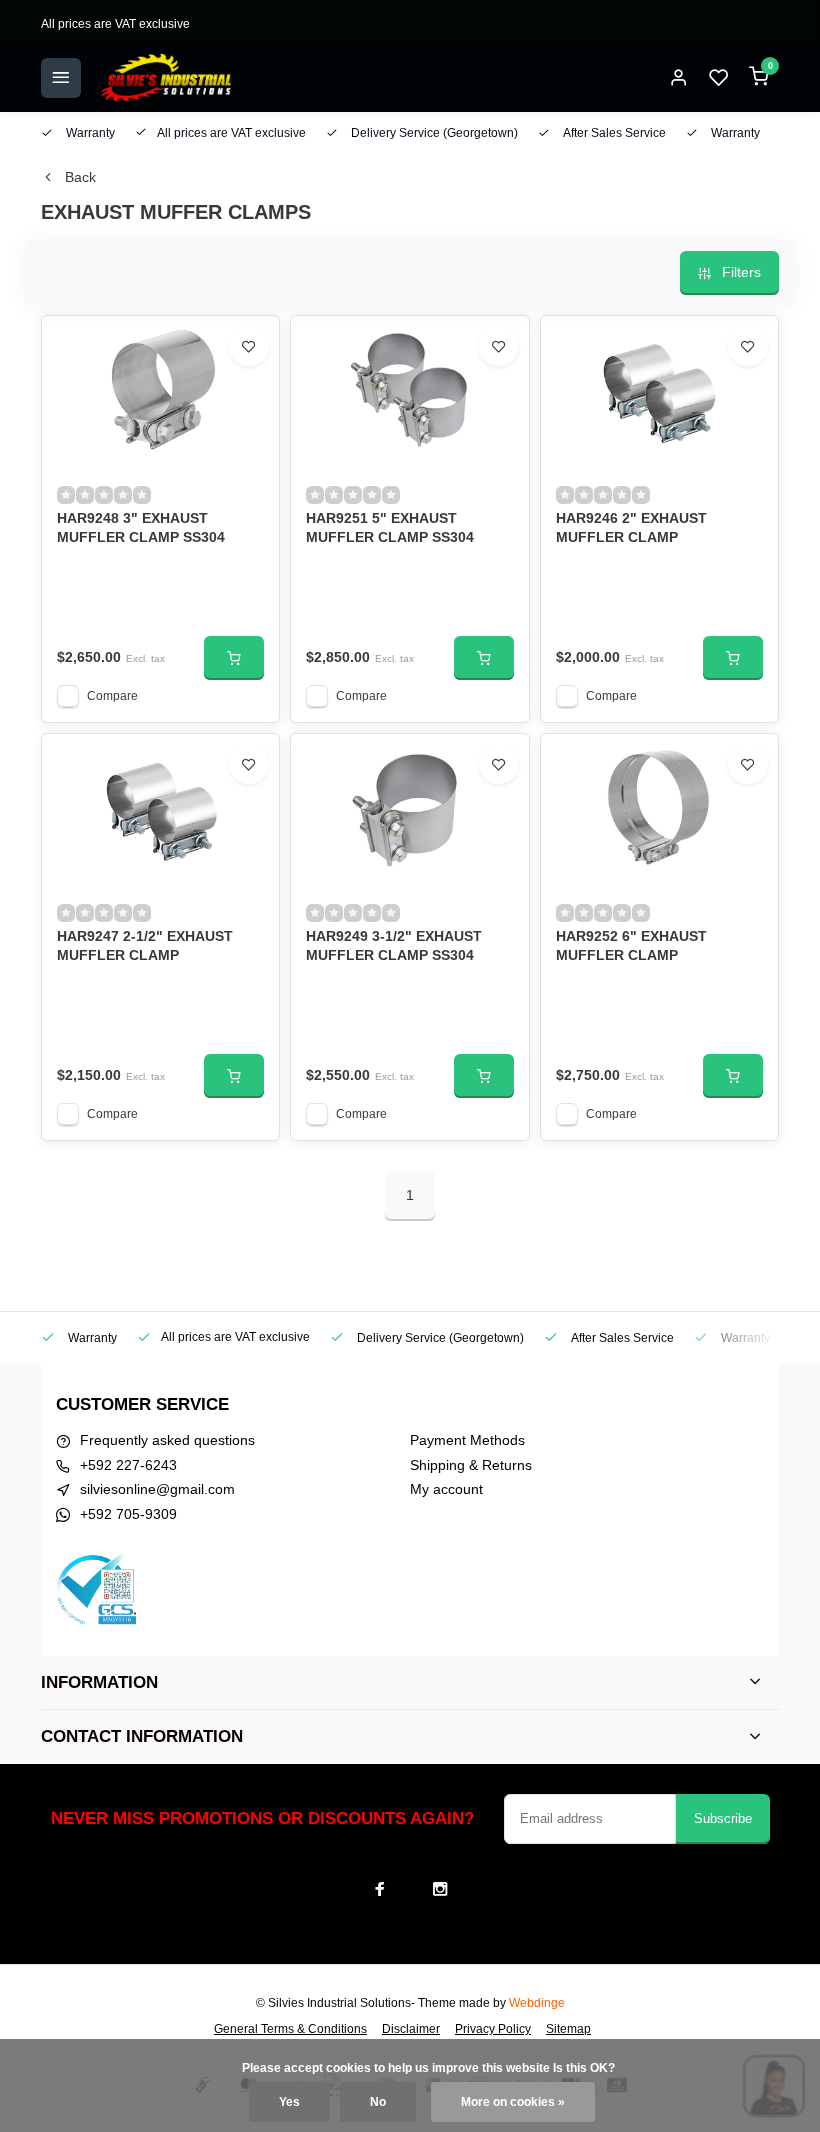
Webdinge (537, 2003)
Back (80, 177)
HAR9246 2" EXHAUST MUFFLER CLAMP (631, 528)
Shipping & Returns (471, 1465)
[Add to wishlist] (249, 346)
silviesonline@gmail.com (157, 1489)
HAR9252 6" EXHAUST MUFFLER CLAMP (631, 946)
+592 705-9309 (128, 1514)
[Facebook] (380, 1889)
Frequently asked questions (167, 1440)
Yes (289, 2102)
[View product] (234, 658)
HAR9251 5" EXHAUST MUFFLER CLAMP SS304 (390, 528)
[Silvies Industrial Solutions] (166, 78)
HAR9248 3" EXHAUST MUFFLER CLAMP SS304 (141, 528)
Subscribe (723, 1818)
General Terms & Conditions (290, 2029)
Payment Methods (467, 1440)
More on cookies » (513, 2102)
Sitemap (568, 2029)
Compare (112, 696)
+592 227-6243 (128, 1465)
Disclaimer (411, 2029)
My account (446, 1489)
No (378, 2102)
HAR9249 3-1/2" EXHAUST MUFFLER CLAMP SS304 (394, 946)
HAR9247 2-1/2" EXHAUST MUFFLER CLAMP (145, 946)
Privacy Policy (493, 2029)
